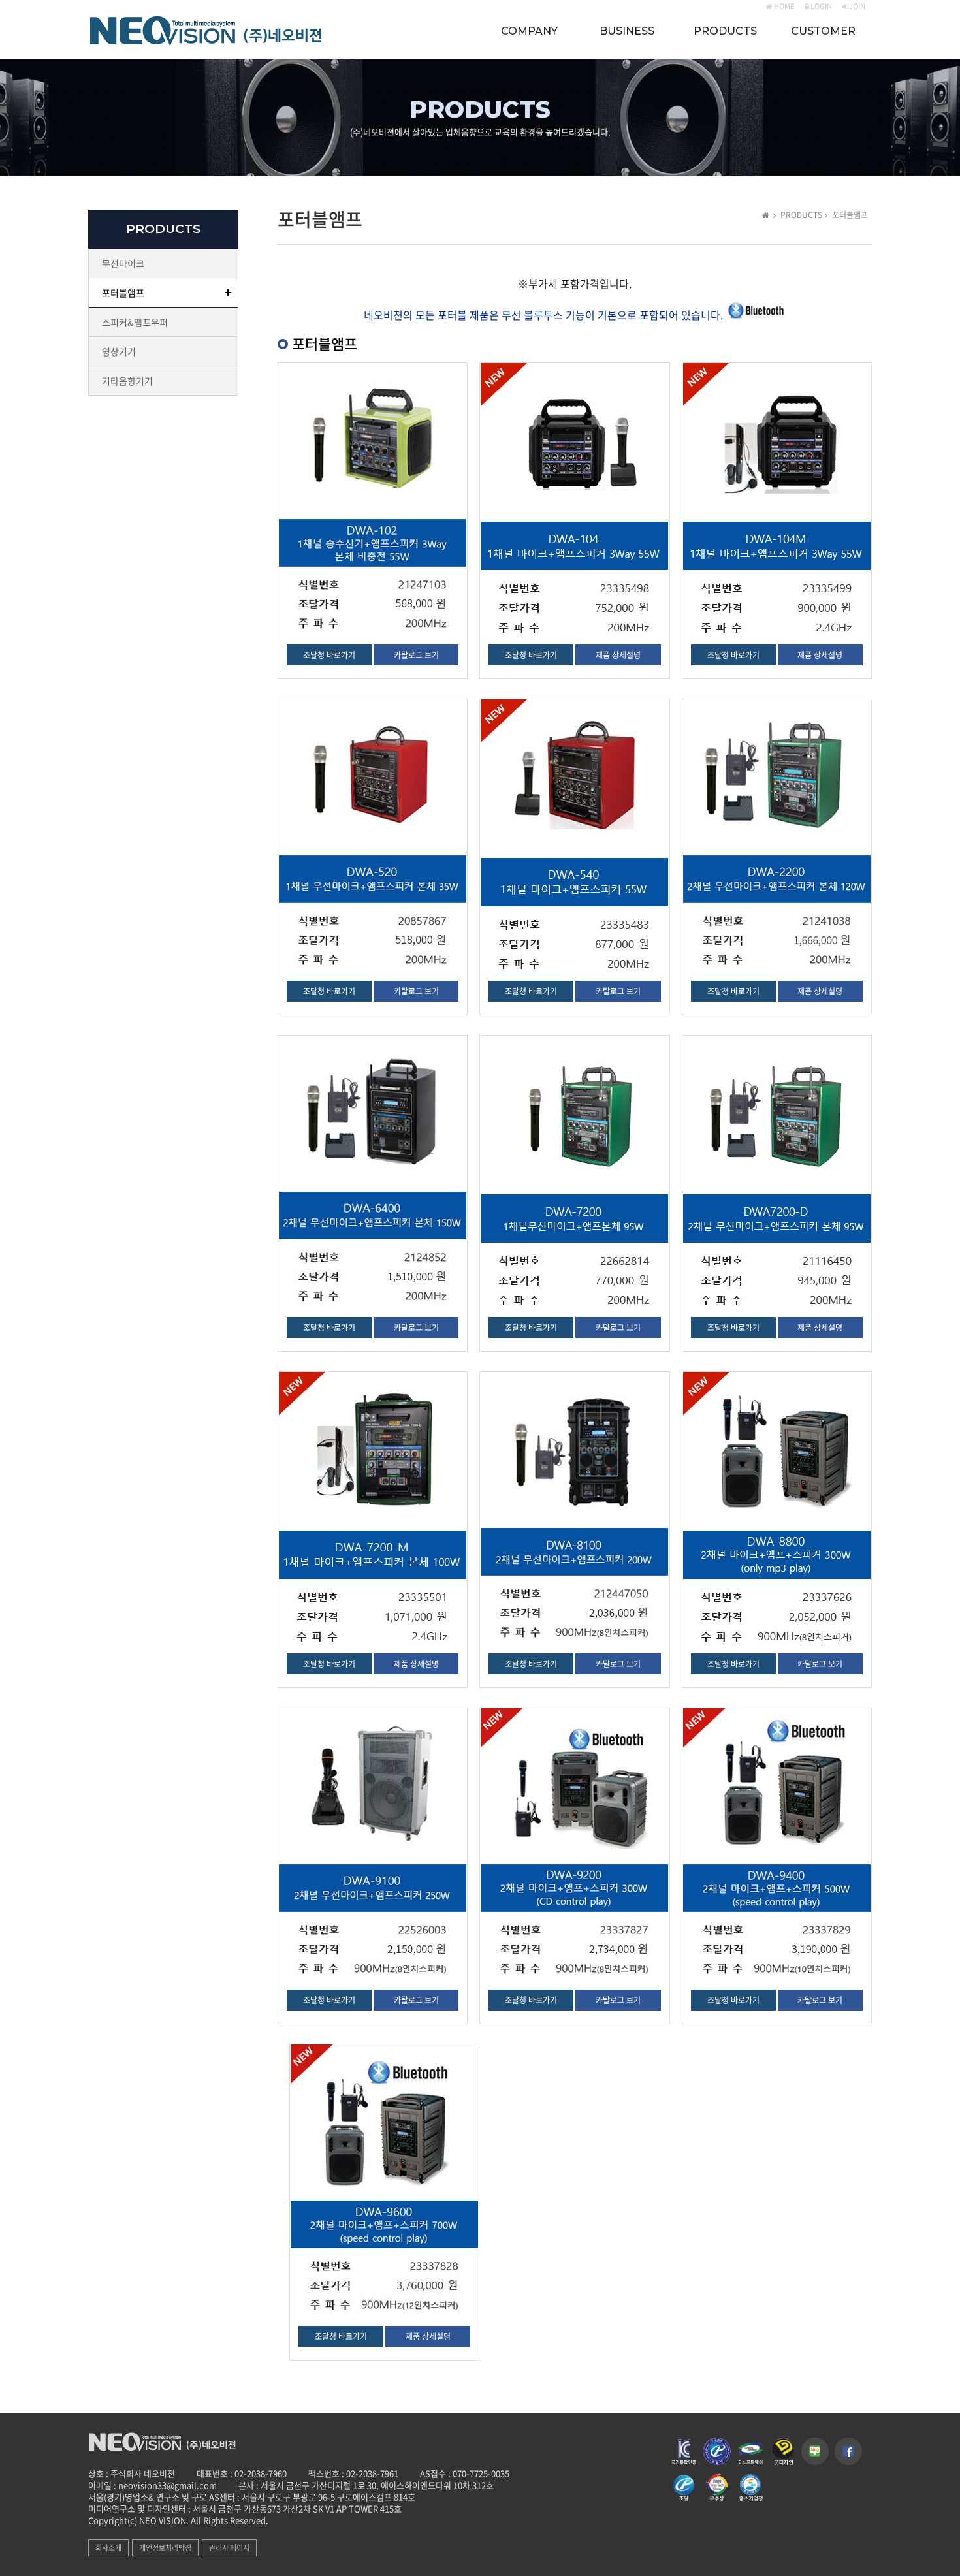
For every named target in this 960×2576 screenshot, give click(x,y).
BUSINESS (627, 31)
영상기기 (119, 351)
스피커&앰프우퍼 (135, 322)
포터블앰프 (123, 293)
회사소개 (108, 2548)
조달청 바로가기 (329, 655)
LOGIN (821, 6)
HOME (784, 6)
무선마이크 (123, 263)
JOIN (856, 6)
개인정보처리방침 (165, 2548)
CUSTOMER (823, 31)
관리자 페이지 (229, 2548)
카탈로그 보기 (416, 655)
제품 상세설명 (618, 655)
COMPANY (529, 31)
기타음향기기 (127, 381)
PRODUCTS (725, 31)
